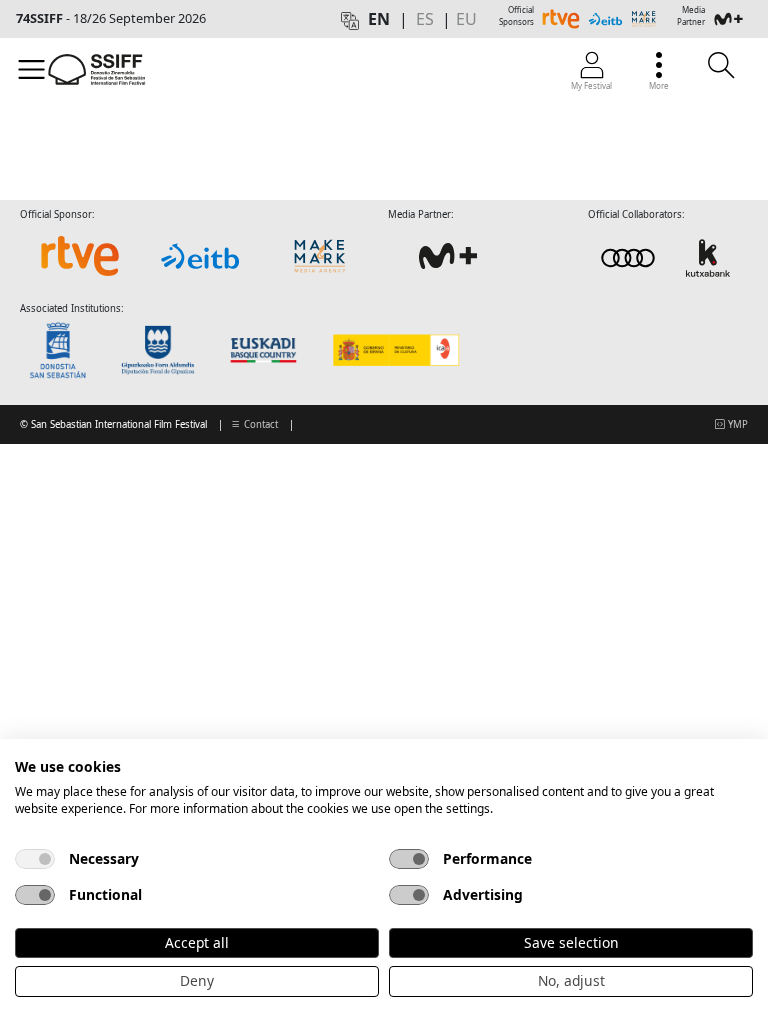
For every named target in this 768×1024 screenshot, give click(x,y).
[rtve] (80, 256)
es (425, 19)
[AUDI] (668, 257)
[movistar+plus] (448, 256)
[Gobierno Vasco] (267, 349)
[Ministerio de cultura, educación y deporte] (395, 349)
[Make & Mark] (320, 256)
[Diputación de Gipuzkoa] (164, 349)
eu (466, 19)
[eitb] (200, 256)
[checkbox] (35, 859)
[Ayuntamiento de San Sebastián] (64, 349)
